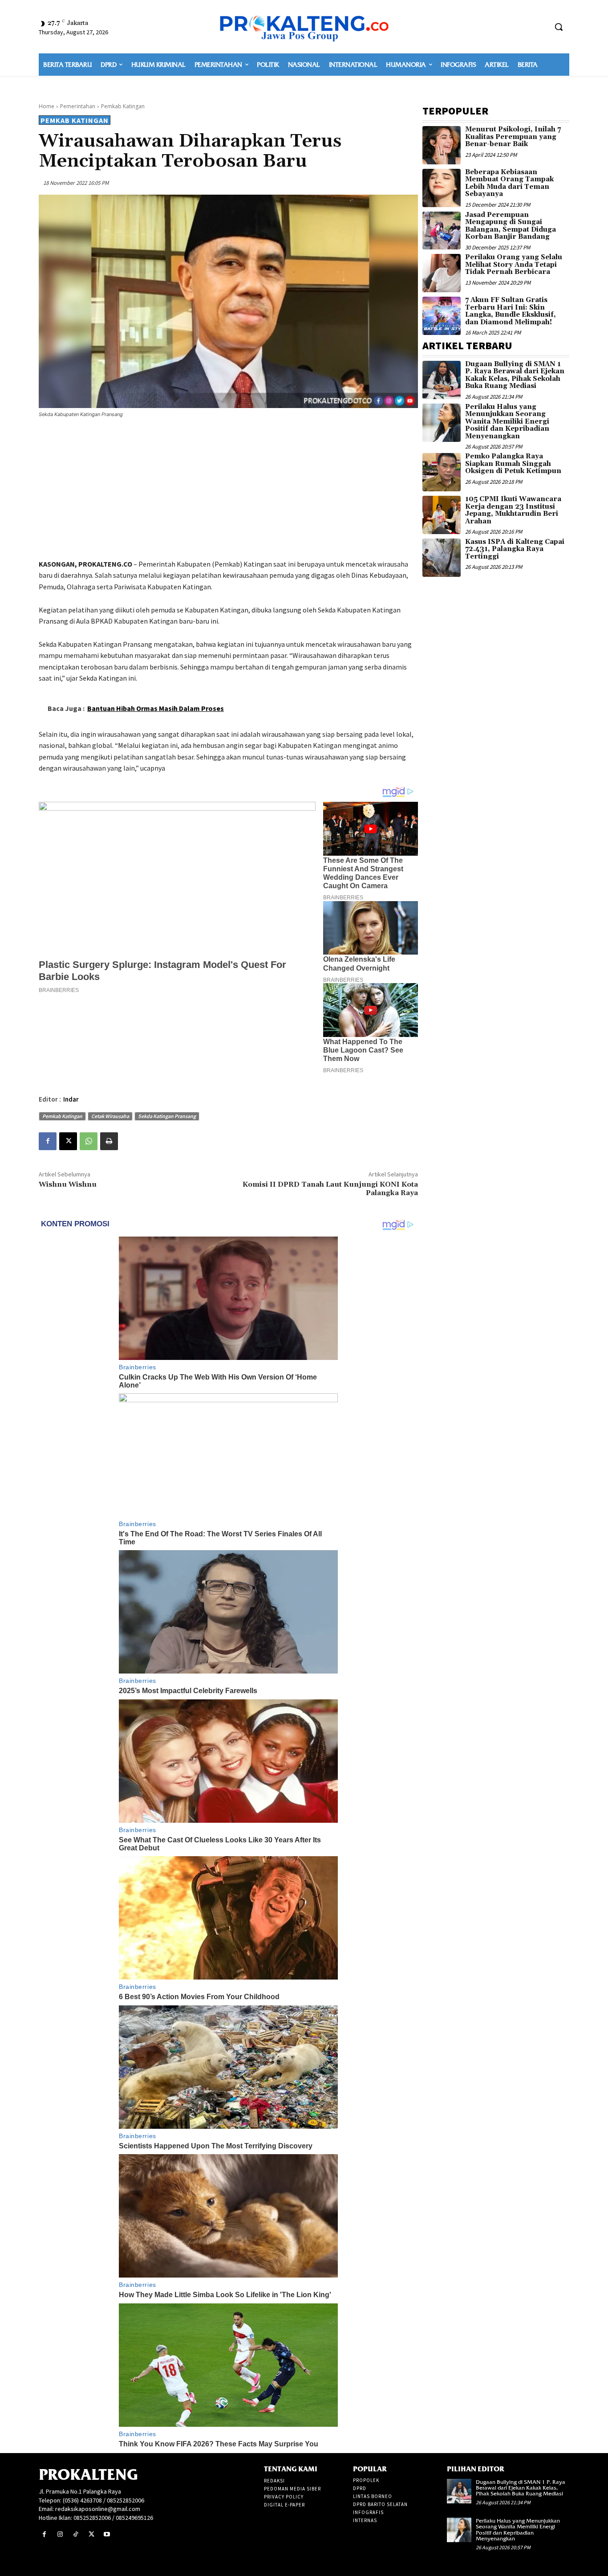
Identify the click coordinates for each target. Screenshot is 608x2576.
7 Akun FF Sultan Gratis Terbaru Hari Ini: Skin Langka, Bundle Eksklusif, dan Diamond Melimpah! (511, 311)
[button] (559, 27)
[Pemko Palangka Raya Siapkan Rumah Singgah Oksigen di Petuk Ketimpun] (442, 472)
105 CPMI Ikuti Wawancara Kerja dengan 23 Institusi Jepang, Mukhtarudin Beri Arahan (513, 510)
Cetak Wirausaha (110, 1116)
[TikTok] (75, 2534)
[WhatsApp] (89, 1141)
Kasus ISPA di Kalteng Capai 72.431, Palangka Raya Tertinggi (515, 549)
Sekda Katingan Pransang (167, 1116)
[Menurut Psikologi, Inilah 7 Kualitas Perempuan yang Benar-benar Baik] (442, 145)
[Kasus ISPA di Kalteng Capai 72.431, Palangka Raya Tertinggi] (442, 558)
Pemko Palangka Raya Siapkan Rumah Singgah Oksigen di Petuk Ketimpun (513, 464)
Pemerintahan (78, 106)
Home (47, 106)
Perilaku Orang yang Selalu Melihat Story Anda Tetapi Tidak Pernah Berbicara (514, 265)
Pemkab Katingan (123, 106)
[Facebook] (48, 1141)
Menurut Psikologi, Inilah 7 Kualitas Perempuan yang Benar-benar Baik (513, 137)
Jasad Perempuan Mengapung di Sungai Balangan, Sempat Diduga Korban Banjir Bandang (511, 226)
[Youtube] (107, 2534)
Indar (71, 1099)
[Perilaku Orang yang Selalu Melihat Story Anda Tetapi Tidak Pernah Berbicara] (442, 273)
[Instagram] (60, 2534)
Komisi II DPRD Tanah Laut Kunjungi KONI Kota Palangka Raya (330, 1189)
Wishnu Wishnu (68, 1184)
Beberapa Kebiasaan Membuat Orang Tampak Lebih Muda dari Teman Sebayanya (509, 183)
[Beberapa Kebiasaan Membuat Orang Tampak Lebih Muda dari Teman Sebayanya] (442, 188)
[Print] (109, 1141)
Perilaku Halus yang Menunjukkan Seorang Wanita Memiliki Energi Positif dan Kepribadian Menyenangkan (507, 422)
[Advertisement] (228, 490)
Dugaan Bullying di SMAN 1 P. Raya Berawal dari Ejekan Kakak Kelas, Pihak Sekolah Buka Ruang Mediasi (515, 375)
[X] (68, 1141)
